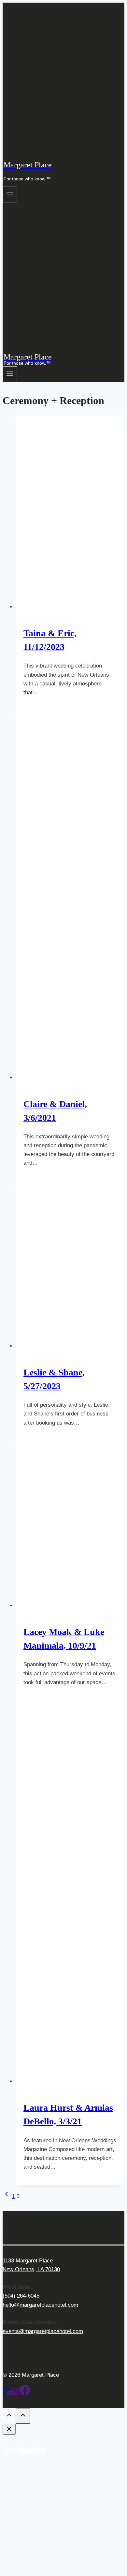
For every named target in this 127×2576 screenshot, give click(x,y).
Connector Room (49, 2531)
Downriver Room (49, 2548)
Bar (33, 2495)
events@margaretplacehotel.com (43, 2331)
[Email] (9, 2393)
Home (23, 2469)
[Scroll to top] (9, 2417)
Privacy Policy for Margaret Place (57, 2566)
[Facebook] (25, 2393)
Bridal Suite (43, 2522)
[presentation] (70, 513)
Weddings (28, 2477)
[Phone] (5, 2393)
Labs (35, 2504)
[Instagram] (16, 2393)
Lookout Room (46, 2539)
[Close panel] (9, 2429)
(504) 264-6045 (21, 2296)
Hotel (22, 2513)
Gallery (37, 2486)
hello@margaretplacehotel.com (40, 2305)
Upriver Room (46, 2557)
